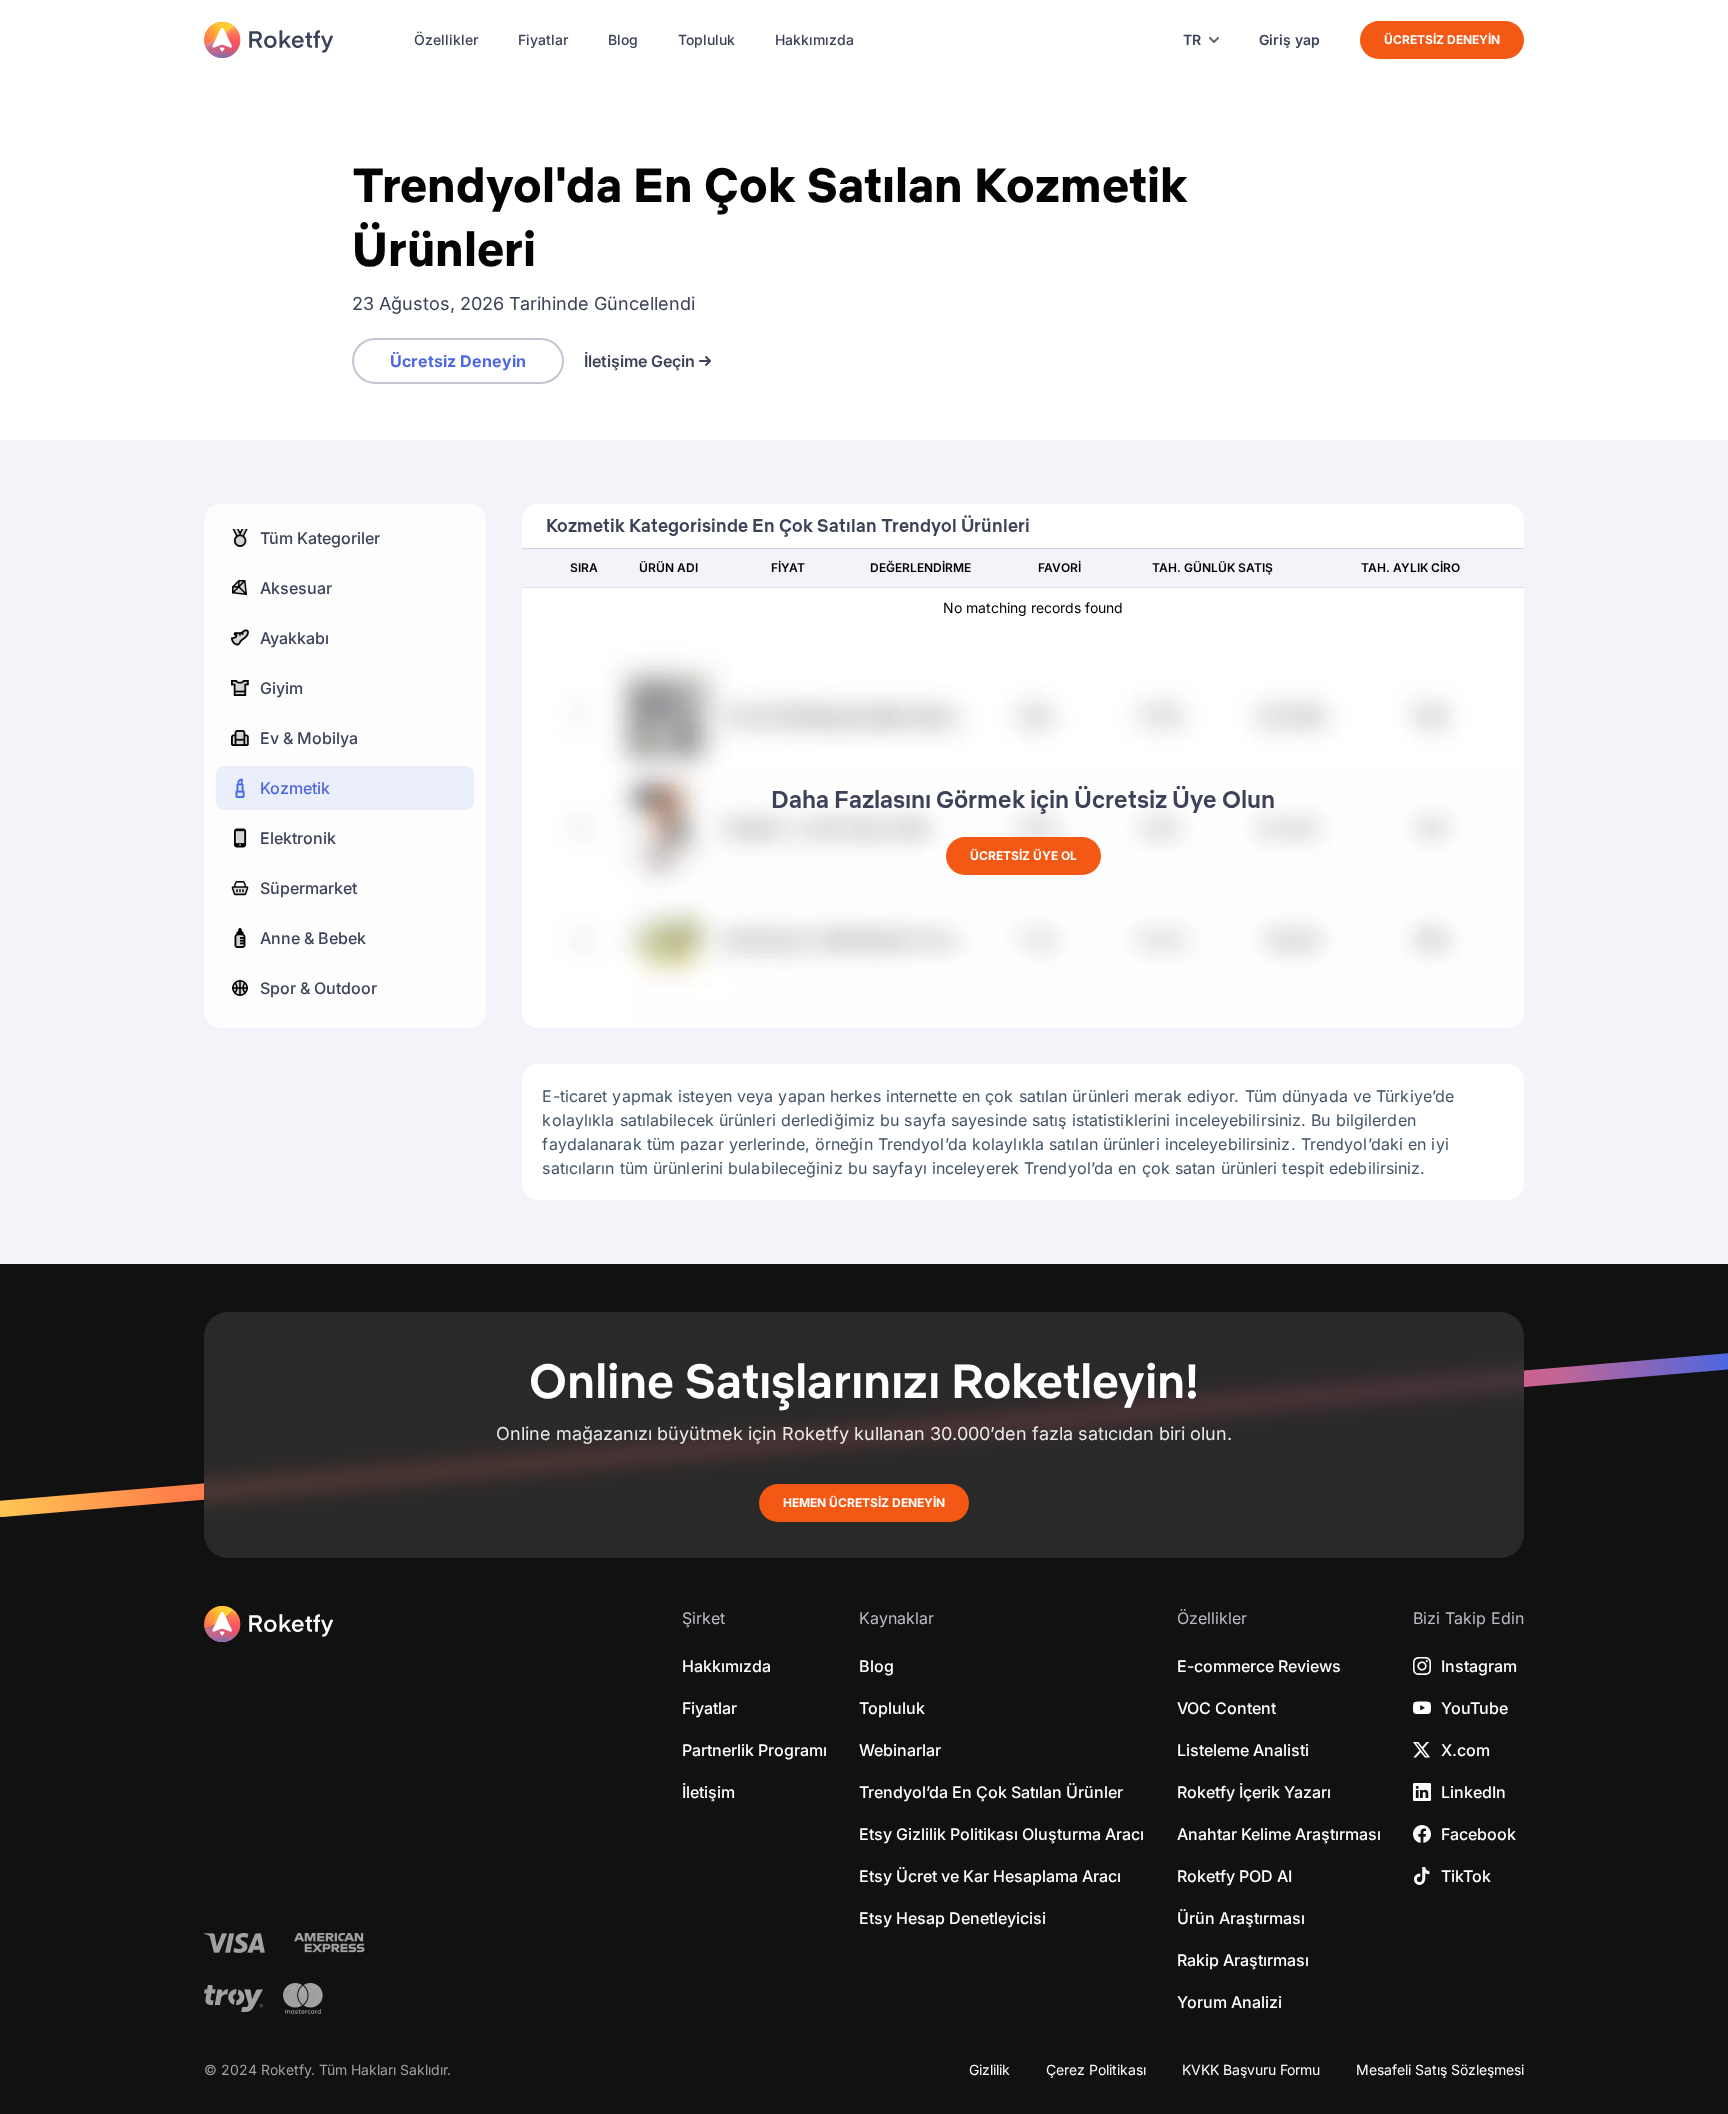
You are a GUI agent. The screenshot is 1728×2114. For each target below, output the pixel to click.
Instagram (1479, 1666)
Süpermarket (308, 888)
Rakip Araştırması (1243, 1960)
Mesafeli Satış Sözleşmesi (1440, 2070)
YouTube (1474, 1708)
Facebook (1478, 1834)
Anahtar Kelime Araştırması (1279, 1834)
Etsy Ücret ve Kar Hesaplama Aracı (990, 1876)
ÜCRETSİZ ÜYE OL (1023, 855)
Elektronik (298, 838)
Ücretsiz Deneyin (458, 361)
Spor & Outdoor (318, 988)
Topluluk (706, 40)
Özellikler (446, 40)
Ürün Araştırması (1241, 1918)
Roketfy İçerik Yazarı (1254, 1792)
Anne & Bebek (313, 938)
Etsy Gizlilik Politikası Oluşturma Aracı (1001, 1834)
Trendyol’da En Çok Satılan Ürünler (991, 1792)
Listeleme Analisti (1243, 1750)
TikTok (1466, 1876)
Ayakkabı (294, 638)
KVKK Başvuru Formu (1251, 2070)
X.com (1465, 1750)
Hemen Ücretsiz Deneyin (864, 1502)
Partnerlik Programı (754, 1750)
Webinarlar (900, 1750)
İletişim (708, 1792)
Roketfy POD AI (1234, 1876)
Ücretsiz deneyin (1442, 39)
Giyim (281, 688)
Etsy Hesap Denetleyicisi (952, 1918)
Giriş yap (1289, 40)
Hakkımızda (814, 40)
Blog (623, 40)
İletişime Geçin (639, 361)
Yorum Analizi (1229, 2002)
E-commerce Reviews (1259, 1666)
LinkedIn (1473, 1792)
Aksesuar (296, 588)
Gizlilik (989, 2070)
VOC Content (1226, 1708)
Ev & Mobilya (309, 738)
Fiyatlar (543, 40)
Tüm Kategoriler (320, 538)
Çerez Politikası (1096, 2070)
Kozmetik (295, 788)
